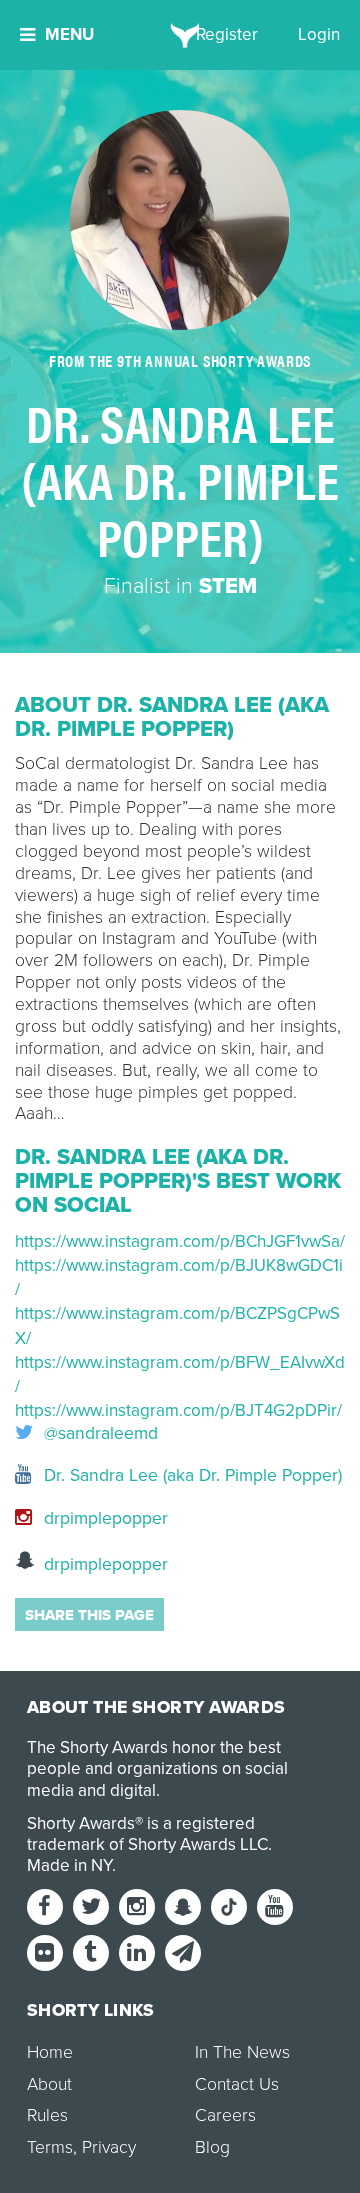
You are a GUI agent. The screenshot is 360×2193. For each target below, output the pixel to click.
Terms (50, 2147)
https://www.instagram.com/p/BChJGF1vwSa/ (180, 1241)
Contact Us (237, 2084)
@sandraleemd (98, 1434)
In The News (242, 2052)
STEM (228, 586)
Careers (225, 2115)
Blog (212, 2147)
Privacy (109, 2147)
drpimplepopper (103, 1518)
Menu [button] (69, 34)
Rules (47, 2115)
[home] (180, 35)
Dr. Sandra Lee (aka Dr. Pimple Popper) (190, 1475)
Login (319, 34)
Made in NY (69, 1865)
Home (50, 2052)
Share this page (89, 1615)
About (49, 2084)
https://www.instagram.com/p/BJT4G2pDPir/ (178, 1410)
